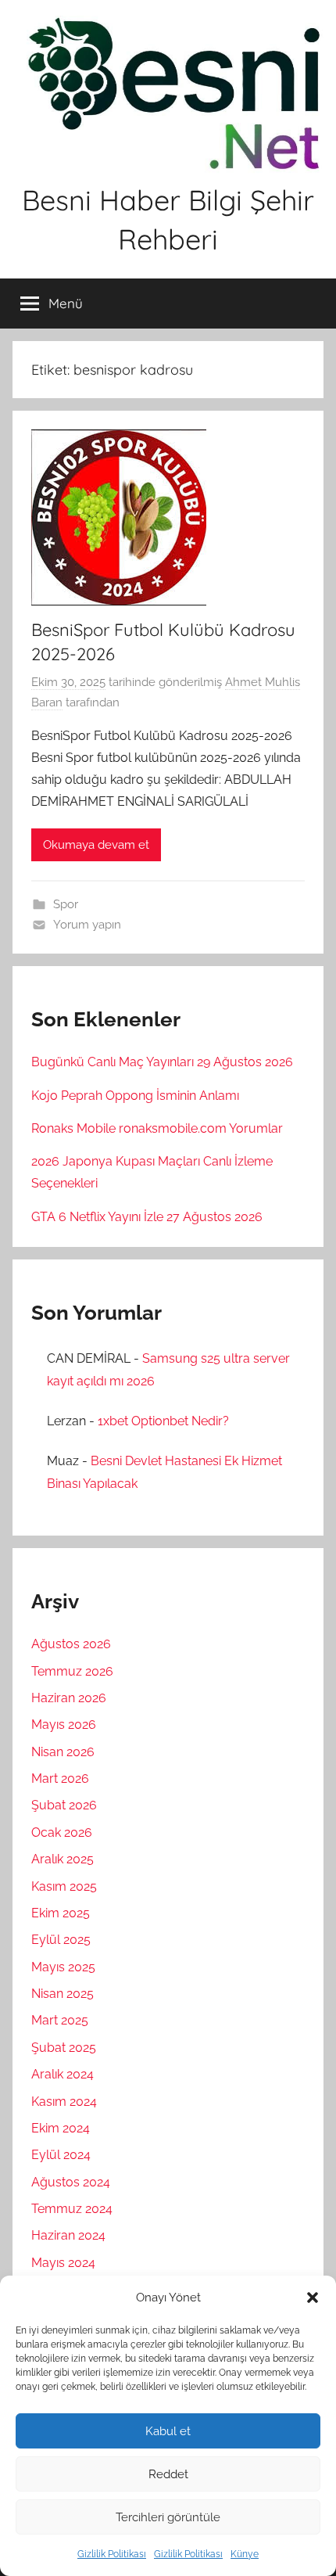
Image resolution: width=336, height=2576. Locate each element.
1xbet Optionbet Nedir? (163, 1421)
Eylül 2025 (61, 1940)
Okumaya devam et (96, 845)
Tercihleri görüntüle (168, 2517)
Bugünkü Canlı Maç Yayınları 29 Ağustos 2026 (162, 1062)
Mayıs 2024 (63, 2263)
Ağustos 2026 (71, 1644)
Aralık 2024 (63, 2074)
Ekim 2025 (61, 1913)
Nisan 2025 (63, 1994)
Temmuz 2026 (72, 1671)
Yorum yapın (87, 925)
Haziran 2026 (69, 1698)
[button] (313, 2298)
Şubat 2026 (64, 1805)
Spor (66, 904)
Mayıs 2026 (64, 1725)
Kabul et (168, 2431)
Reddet (168, 2474)
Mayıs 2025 (63, 1967)
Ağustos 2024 (71, 2182)
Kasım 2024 (64, 2102)
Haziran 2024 (68, 2235)
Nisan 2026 (63, 1752)
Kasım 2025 (64, 1886)
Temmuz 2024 (72, 2209)
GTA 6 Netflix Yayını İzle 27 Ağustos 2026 (147, 1217)
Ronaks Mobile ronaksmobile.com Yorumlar (157, 1128)
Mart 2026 (60, 1778)
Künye (245, 2554)
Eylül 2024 (61, 2155)
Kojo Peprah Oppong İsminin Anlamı (135, 1096)
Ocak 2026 (62, 1832)
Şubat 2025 (64, 2048)
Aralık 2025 (63, 1859)
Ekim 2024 (61, 2128)
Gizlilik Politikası (112, 2554)
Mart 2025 (60, 2020)
